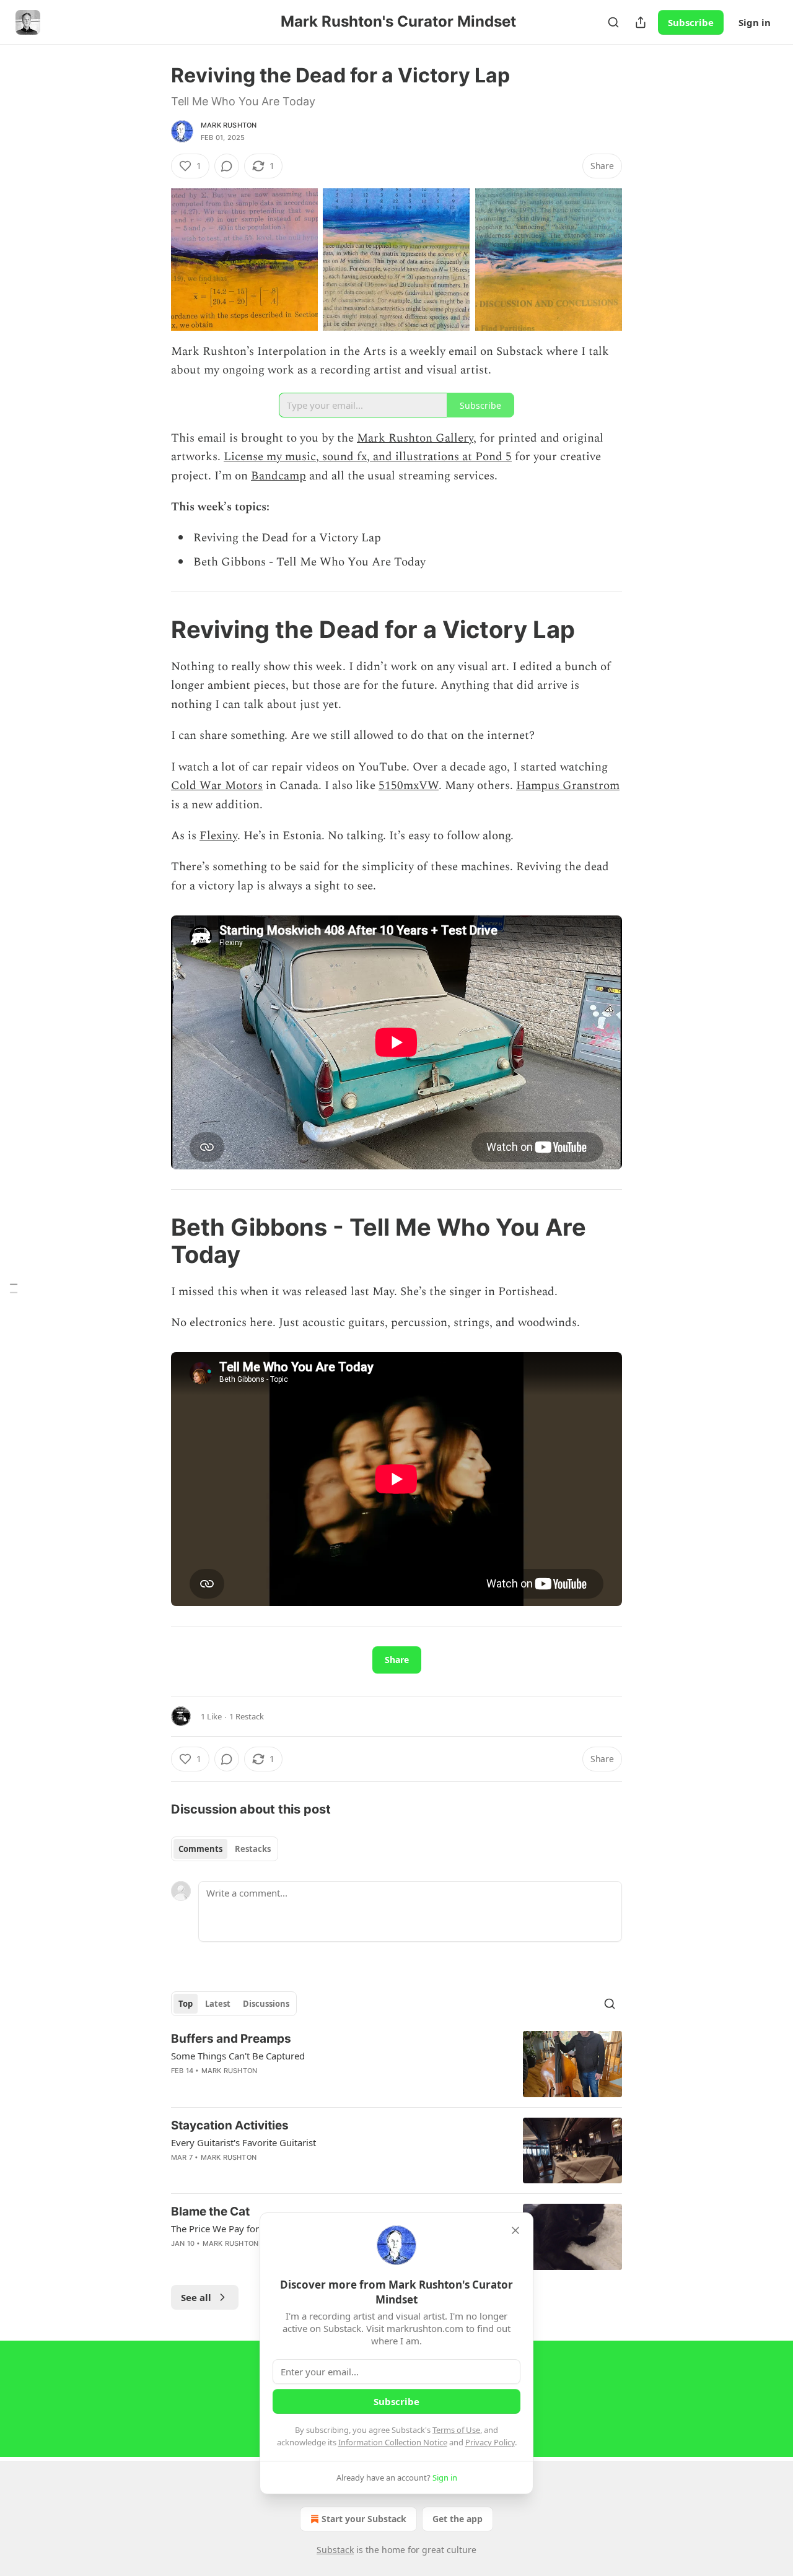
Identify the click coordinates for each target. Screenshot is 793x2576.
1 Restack (247, 1716)
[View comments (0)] (227, 166)
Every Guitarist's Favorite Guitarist (243, 2142)
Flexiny (218, 836)
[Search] (613, 22)
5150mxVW (409, 786)
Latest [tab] (218, 2004)
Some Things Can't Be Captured (238, 2056)
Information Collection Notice (393, 2442)
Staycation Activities (230, 2125)
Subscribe (691, 22)
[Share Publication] (641, 22)
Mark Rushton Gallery (415, 438)
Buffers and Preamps (231, 2039)
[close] (515, 2230)
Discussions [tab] (266, 2004)
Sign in (755, 22)
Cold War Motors (217, 786)
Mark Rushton (229, 125)
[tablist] (225, 1849)
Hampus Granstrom (568, 786)
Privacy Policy (490, 2442)
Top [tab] (186, 2004)
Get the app (458, 2519)
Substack (335, 2550)
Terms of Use (456, 2430)
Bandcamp (278, 476)
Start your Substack (364, 2519)
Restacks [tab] (253, 1849)
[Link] (154, 629)
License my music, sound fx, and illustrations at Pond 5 (368, 457)
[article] (396, 2064)
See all (196, 2297)
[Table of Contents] (14, 1288)
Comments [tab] (200, 1849)
